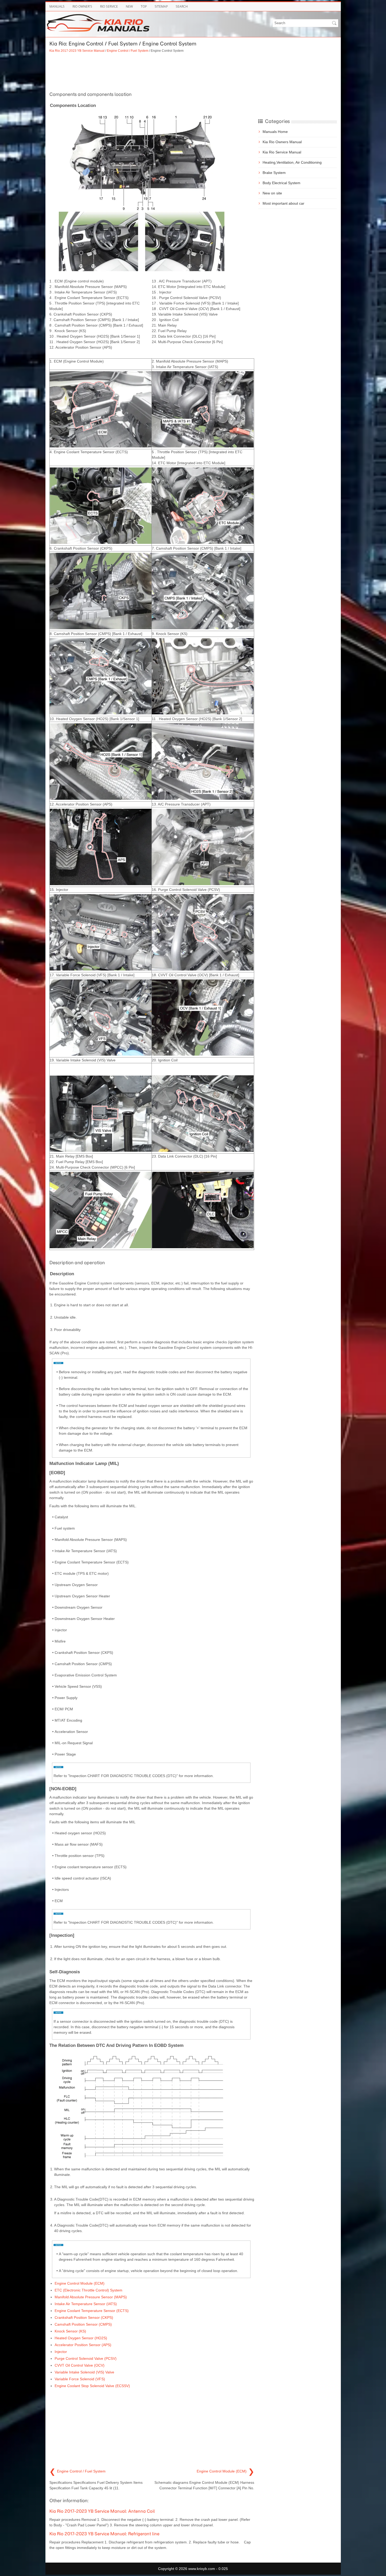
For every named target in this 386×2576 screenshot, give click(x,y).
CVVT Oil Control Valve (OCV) (80, 2365)
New (129, 6)
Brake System (274, 173)
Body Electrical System (281, 183)
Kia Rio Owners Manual (282, 142)
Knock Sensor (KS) (70, 2331)
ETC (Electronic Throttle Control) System (88, 2290)
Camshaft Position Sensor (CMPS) (83, 2324)
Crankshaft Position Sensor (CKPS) (84, 2317)
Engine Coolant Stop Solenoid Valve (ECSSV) (92, 2386)
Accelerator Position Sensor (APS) (83, 2345)
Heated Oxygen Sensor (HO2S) (81, 2338)
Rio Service (109, 6)
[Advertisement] (152, 71)
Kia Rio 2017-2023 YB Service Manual (77, 51)
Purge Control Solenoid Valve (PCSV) (86, 2358)
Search (182, 6)
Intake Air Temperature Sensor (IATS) (86, 2304)
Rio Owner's (82, 6)
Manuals (57, 6)
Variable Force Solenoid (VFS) (80, 2379)
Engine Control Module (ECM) (80, 2283)
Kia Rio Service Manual (282, 152)
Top (144, 6)
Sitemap (161, 6)
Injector (61, 2352)
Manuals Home (275, 132)
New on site (272, 193)
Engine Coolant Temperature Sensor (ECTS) (92, 2311)
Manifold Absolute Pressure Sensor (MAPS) (91, 2297)
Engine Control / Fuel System (128, 51)
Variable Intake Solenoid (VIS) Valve (84, 2372)
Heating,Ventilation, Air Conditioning (292, 162)
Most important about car (283, 203)
